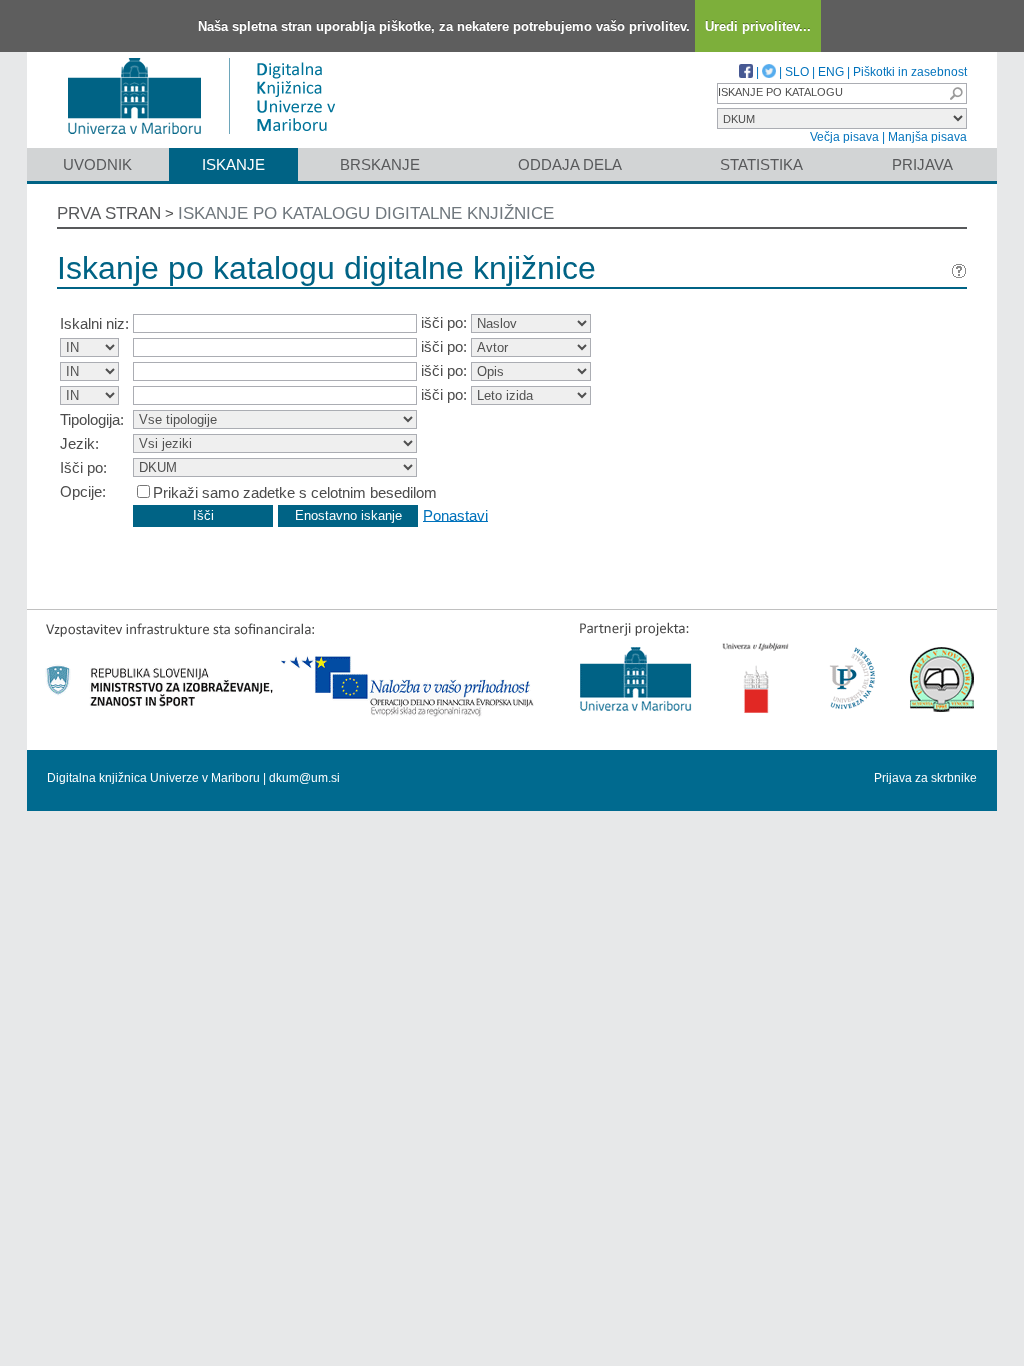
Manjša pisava (927, 137)
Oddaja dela (570, 164)
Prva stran (109, 213)
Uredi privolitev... (758, 26)
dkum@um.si (304, 778)
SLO (797, 72)
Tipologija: (92, 419)
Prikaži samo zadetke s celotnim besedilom (295, 492)
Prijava (922, 164)
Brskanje (380, 164)
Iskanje (233, 164)
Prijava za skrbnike (925, 778)
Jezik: (79, 443)
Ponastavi (455, 514)
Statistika (761, 164)
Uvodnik (97, 164)
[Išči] (956, 93)
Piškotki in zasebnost (910, 72)
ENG (831, 72)
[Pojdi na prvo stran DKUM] (209, 138)
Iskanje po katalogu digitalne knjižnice (366, 213)
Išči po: (83, 467)
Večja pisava (844, 137)
